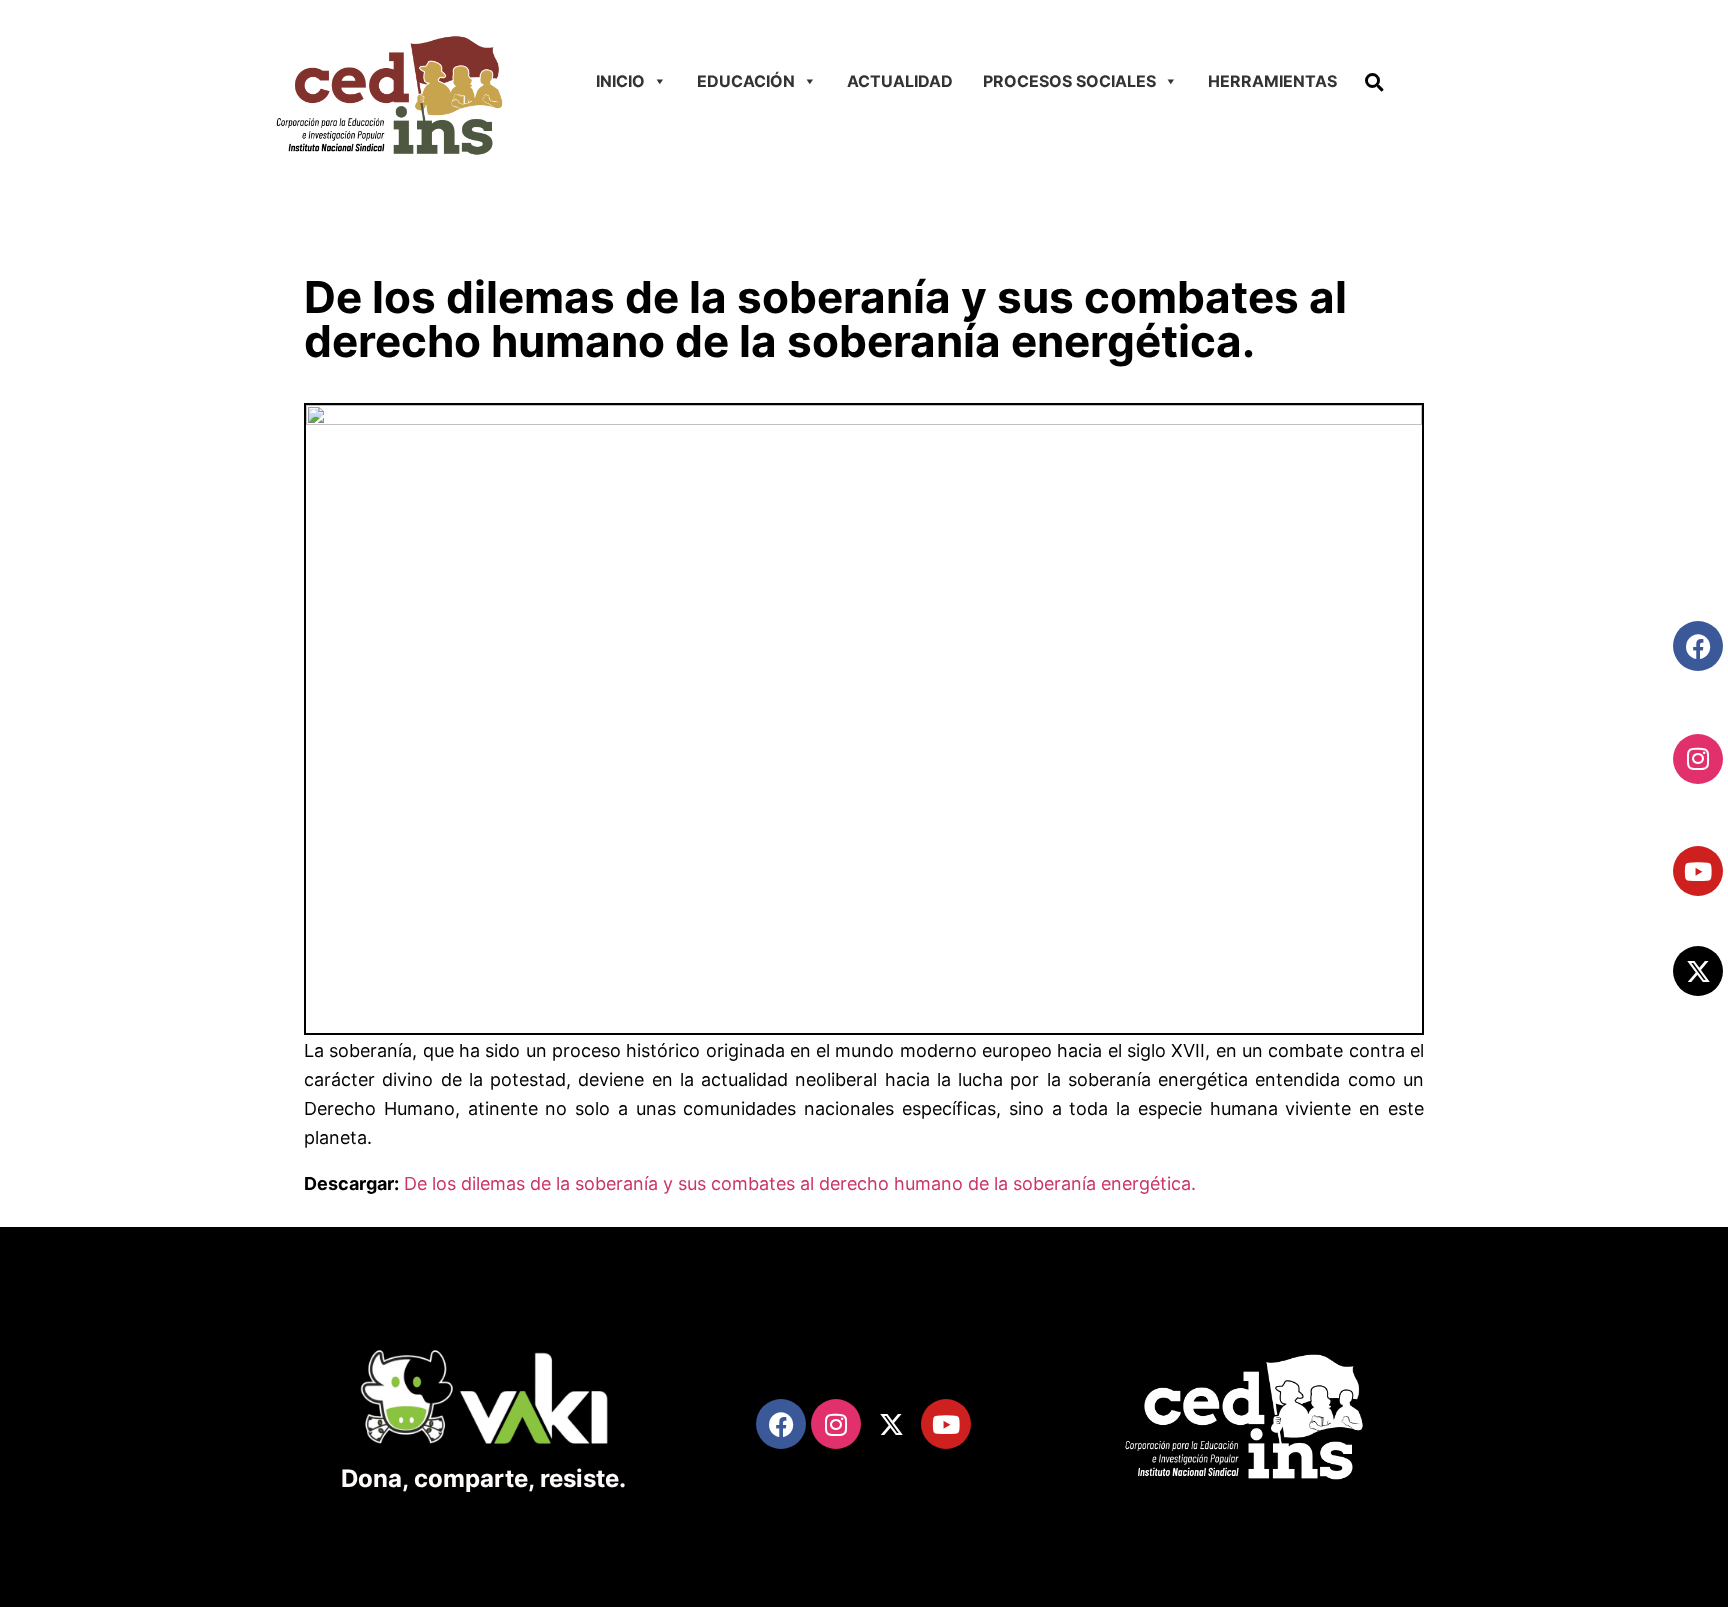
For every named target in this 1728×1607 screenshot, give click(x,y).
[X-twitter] (1698, 971)
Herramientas (1272, 81)
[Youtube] (1698, 871)
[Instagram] (1698, 759)
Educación (746, 81)
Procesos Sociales (1069, 81)
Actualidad (900, 81)
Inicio (620, 81)
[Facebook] (1698, 646)
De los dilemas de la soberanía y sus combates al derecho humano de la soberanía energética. (800, 1183)
